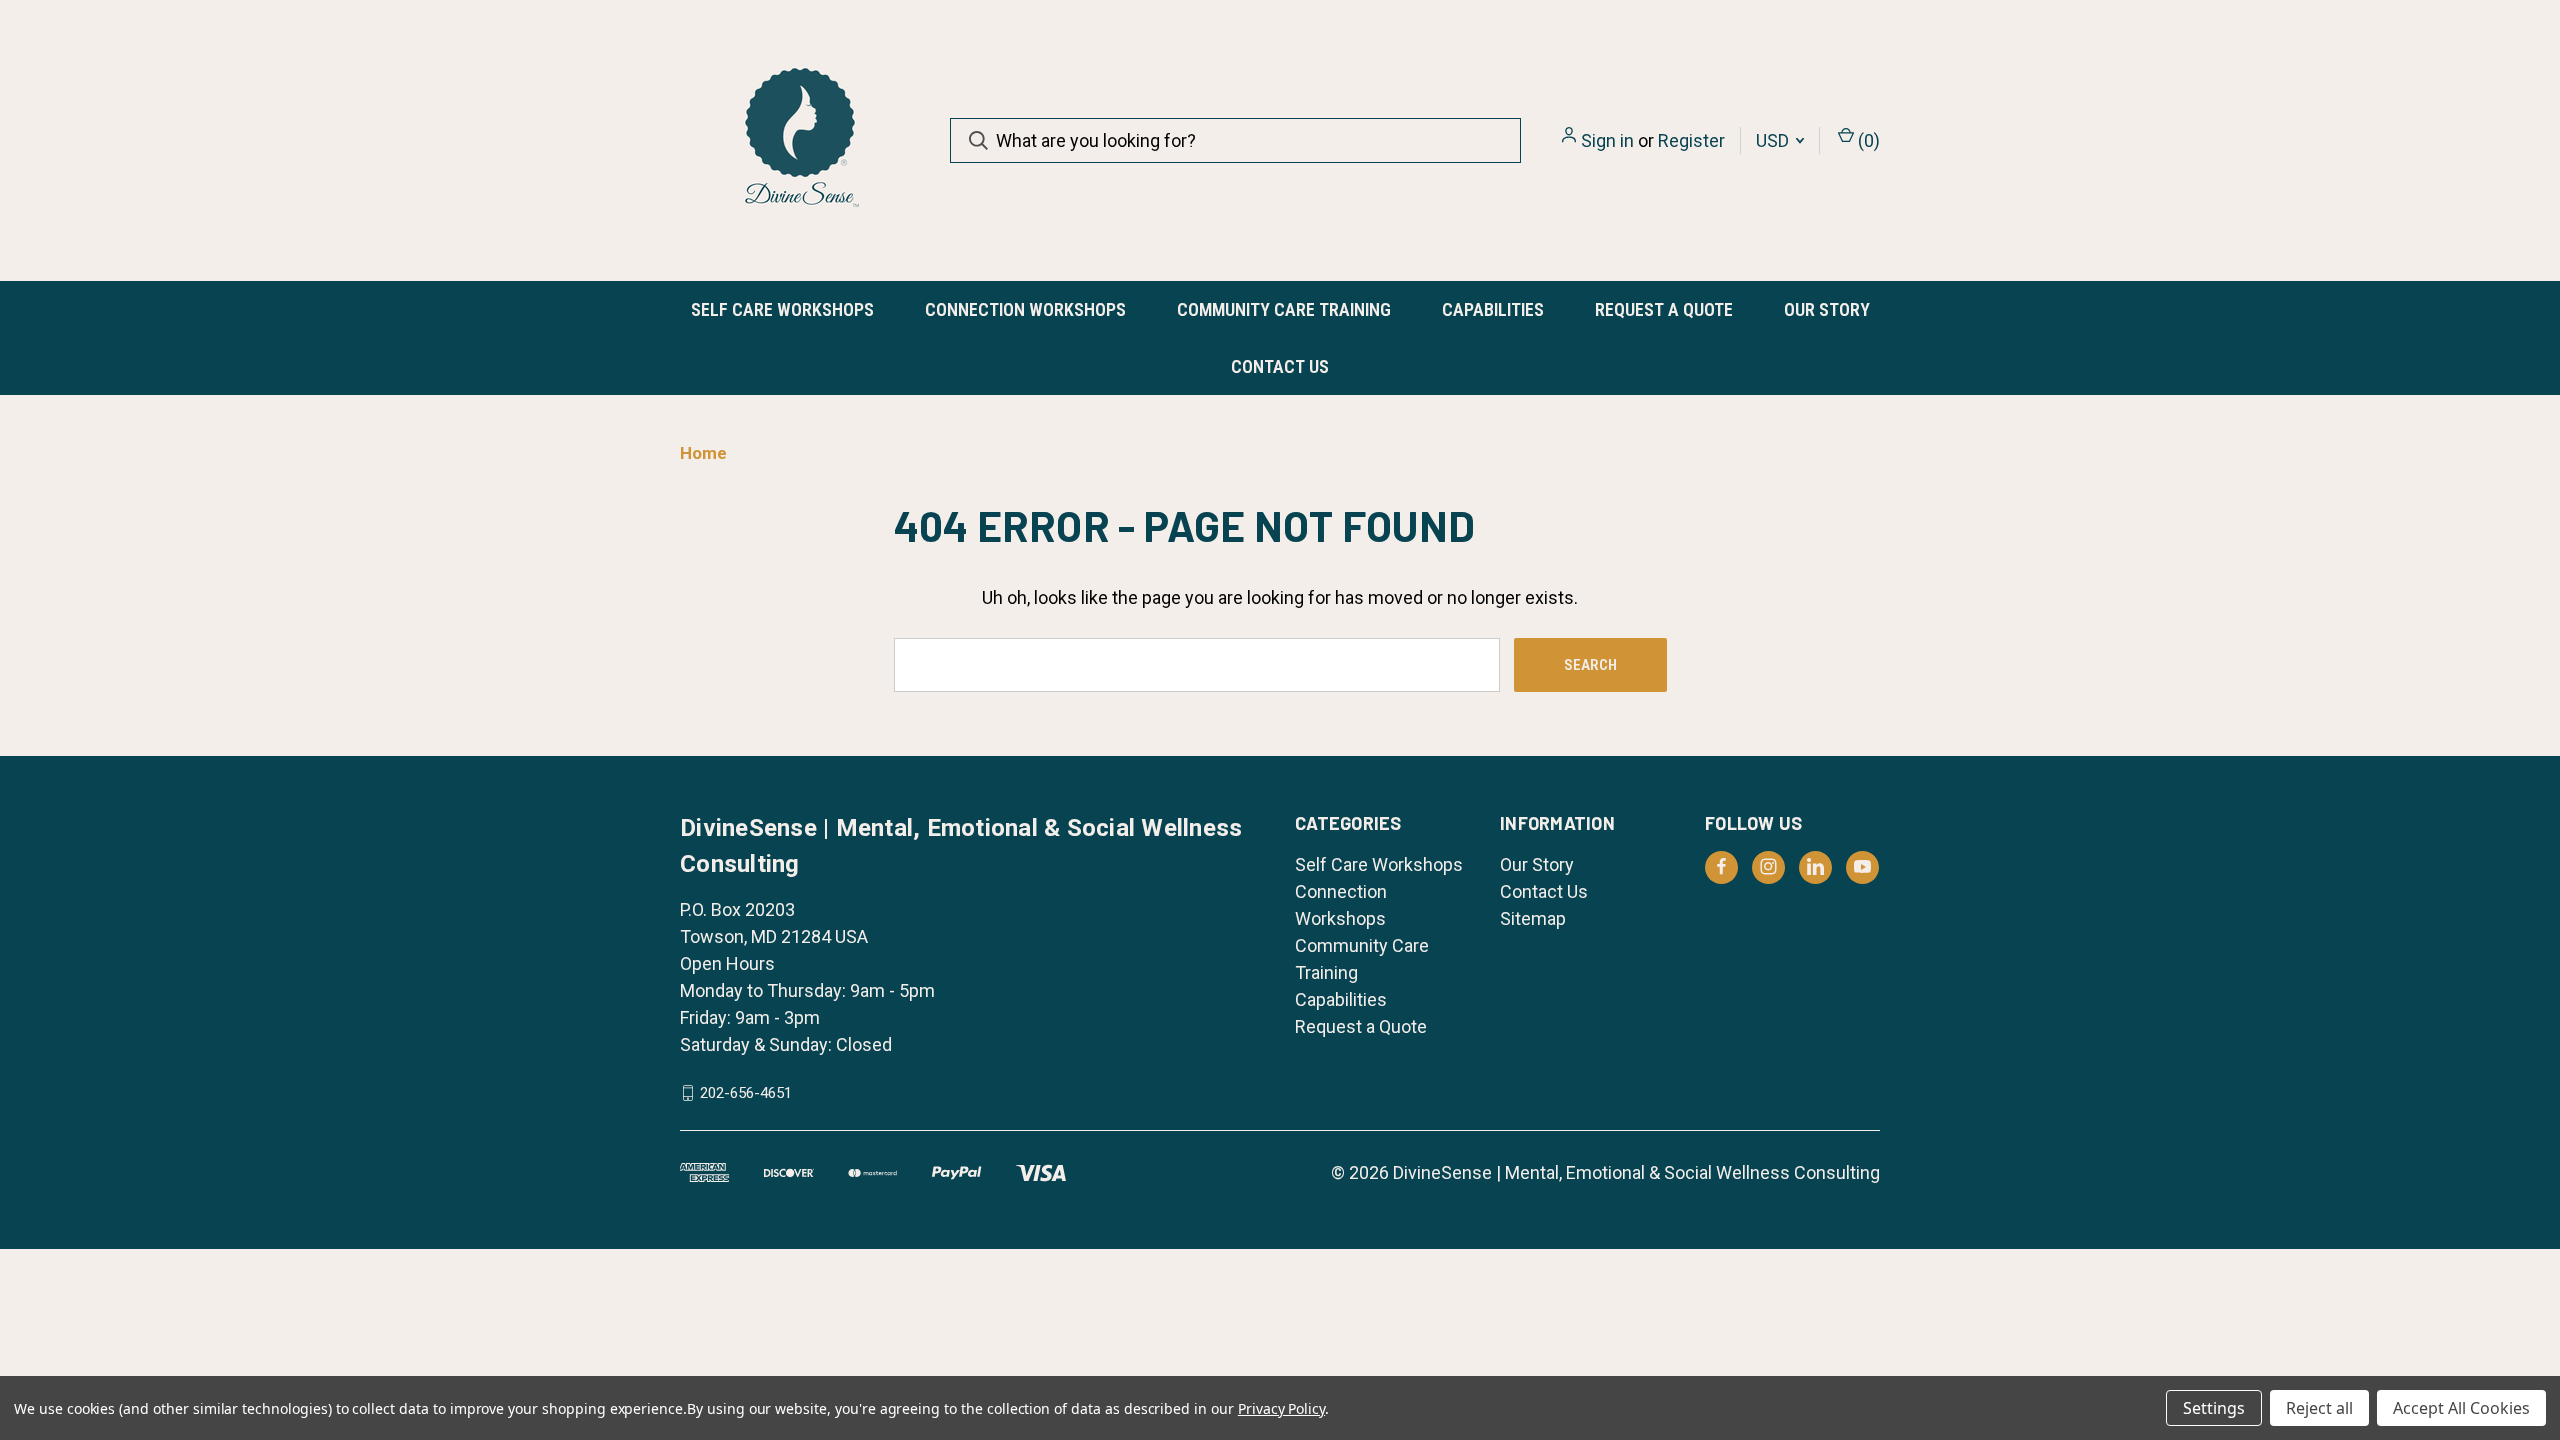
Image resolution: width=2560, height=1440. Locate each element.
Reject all (2319, 1408)
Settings (2214, 1408)
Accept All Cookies (2461, 1408)
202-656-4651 (746, 1093)
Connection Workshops (1025, 309)
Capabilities (1493, 309)
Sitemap (1533, 918)
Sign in (1607, 140)
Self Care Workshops (782, 309)
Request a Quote (1664, 309)
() (1867, 140)
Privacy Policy (1281, 1408)
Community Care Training (1284, 309)
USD (1774, 140)
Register (1691, 140)
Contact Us (1280, 366)
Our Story (1827, 309)
